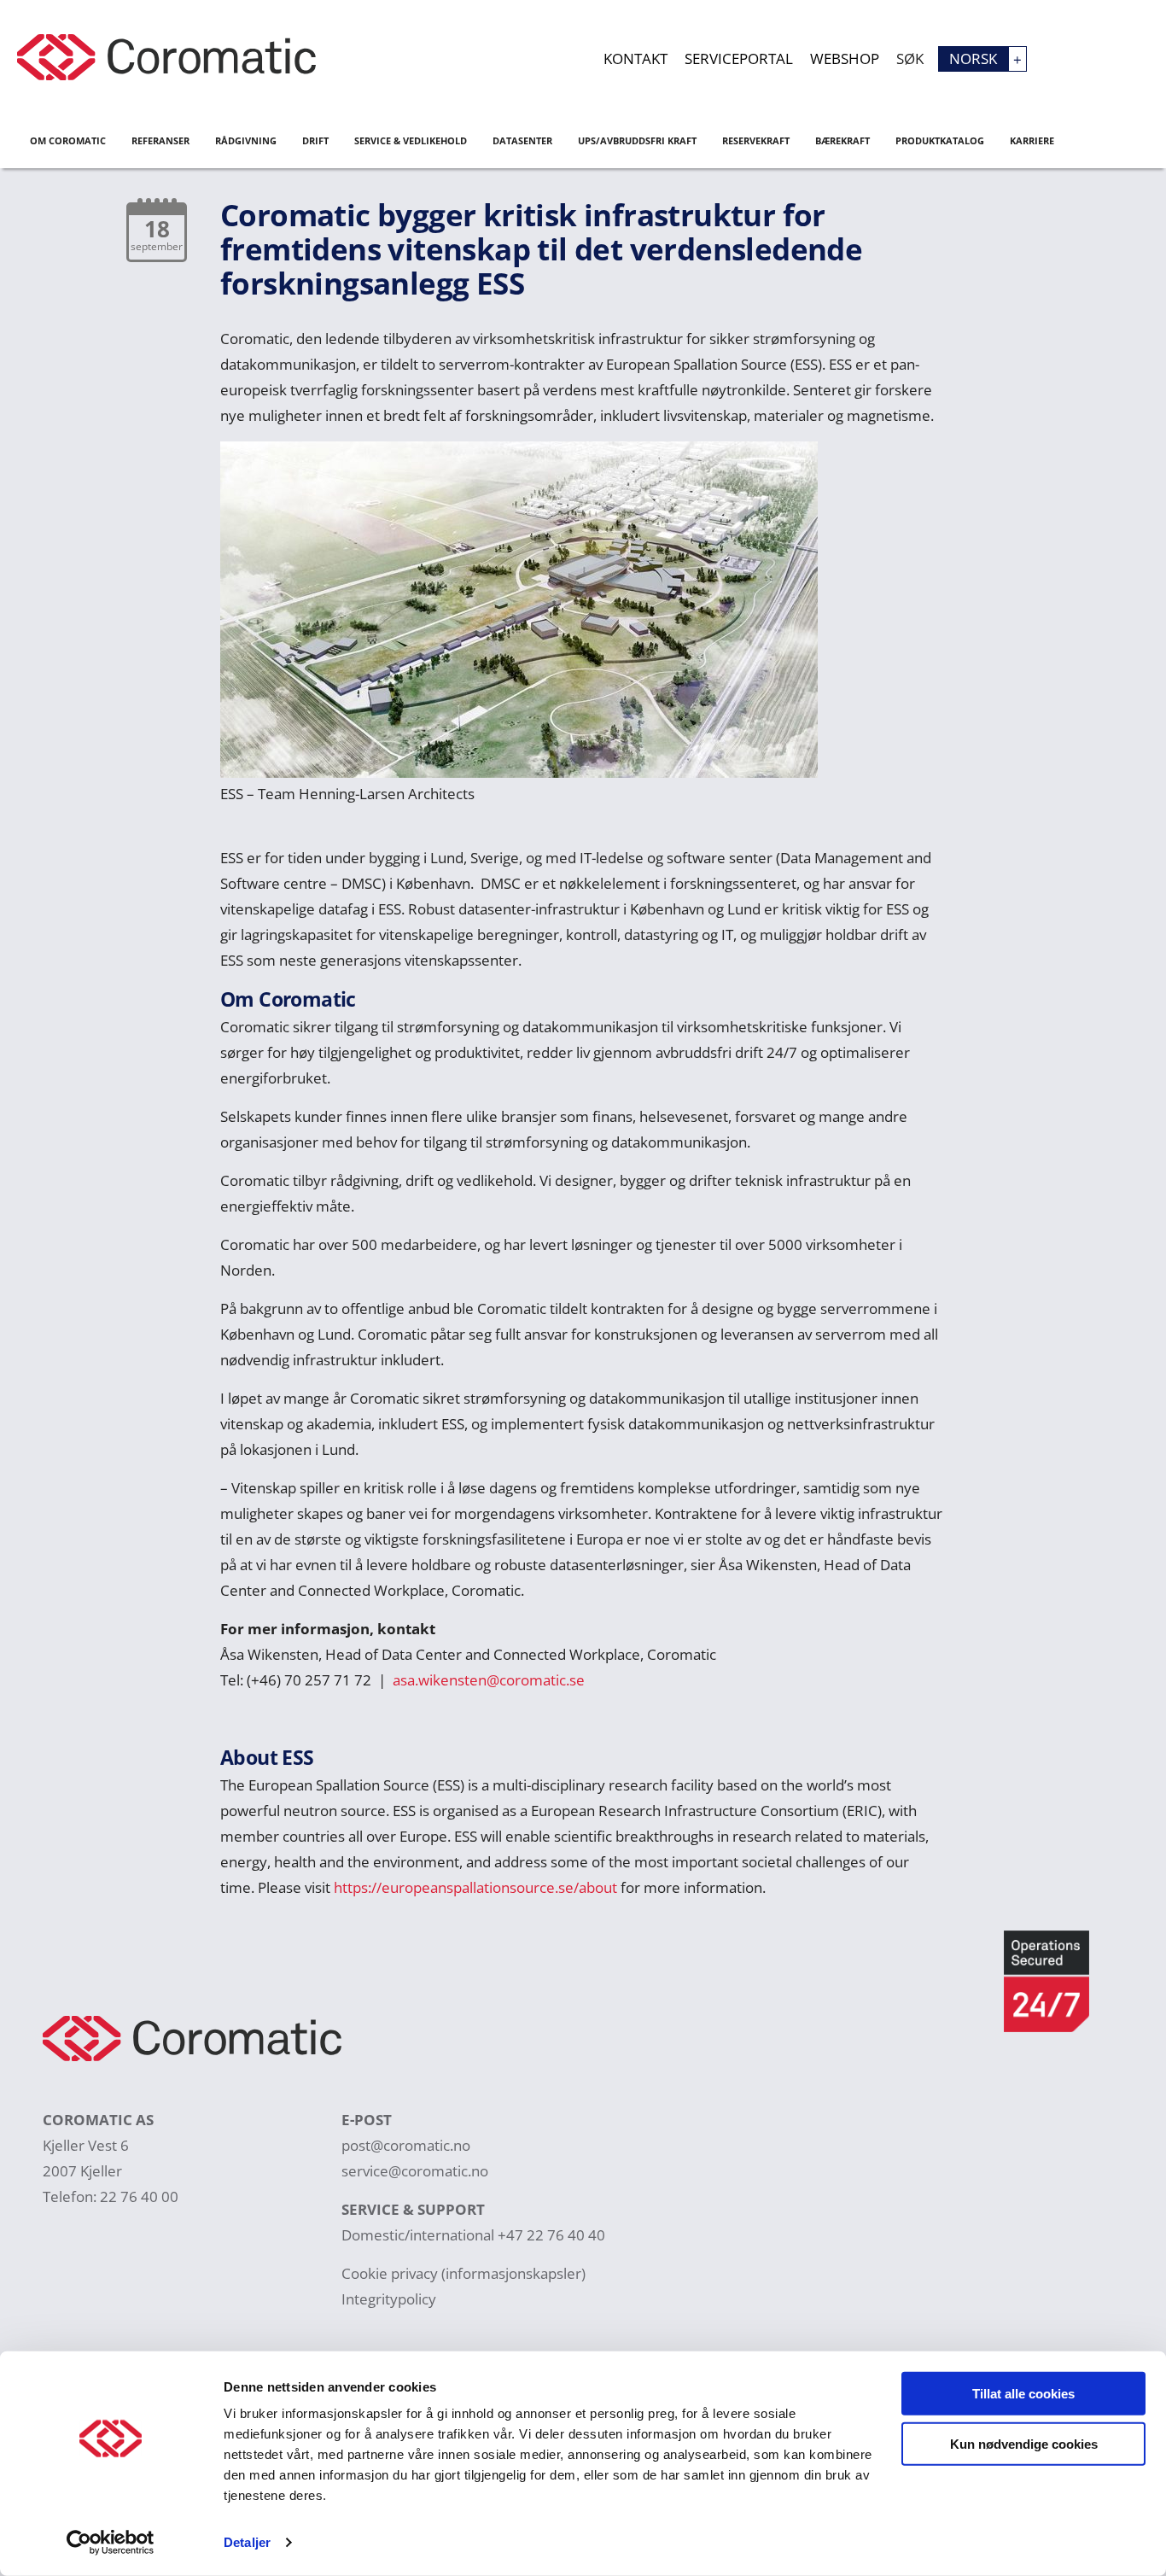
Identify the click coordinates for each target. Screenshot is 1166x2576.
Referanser (160, 140)
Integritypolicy (389, 2299)
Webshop (845, 58)
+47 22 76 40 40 (551, 2235)
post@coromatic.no (406, 2145)
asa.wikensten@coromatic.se (489, 1680)
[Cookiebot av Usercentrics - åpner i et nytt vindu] (111, 2543)
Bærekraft (842, 140)
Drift (315, 140)
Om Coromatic (68, 140)
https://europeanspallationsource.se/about (475, 1887)
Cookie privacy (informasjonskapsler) (463, 2273)
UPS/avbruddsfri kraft (637, 140)
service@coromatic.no (415, 2171)
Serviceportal (739, 58)
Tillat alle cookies (1023, 2394)
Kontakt (635, 58)
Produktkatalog (940, 140)
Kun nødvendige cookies (1024, 2443)
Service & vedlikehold (411, 140)
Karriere (1032, 140)
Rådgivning (246, 140)
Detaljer (247, 2542)
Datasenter (522, 140)
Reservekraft (756, 140)
